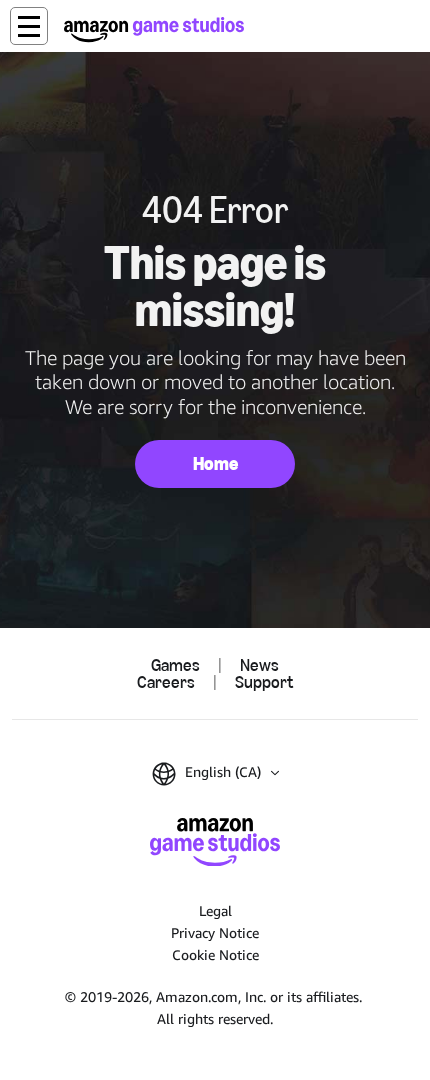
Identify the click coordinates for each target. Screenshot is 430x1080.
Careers (166, 681)
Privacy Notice (215, 932)
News (259, 664)
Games (175, 664)
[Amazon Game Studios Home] (154, 29)
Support (264, 681)
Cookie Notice (215, 954)
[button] (29, 26)
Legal (215, 910)
